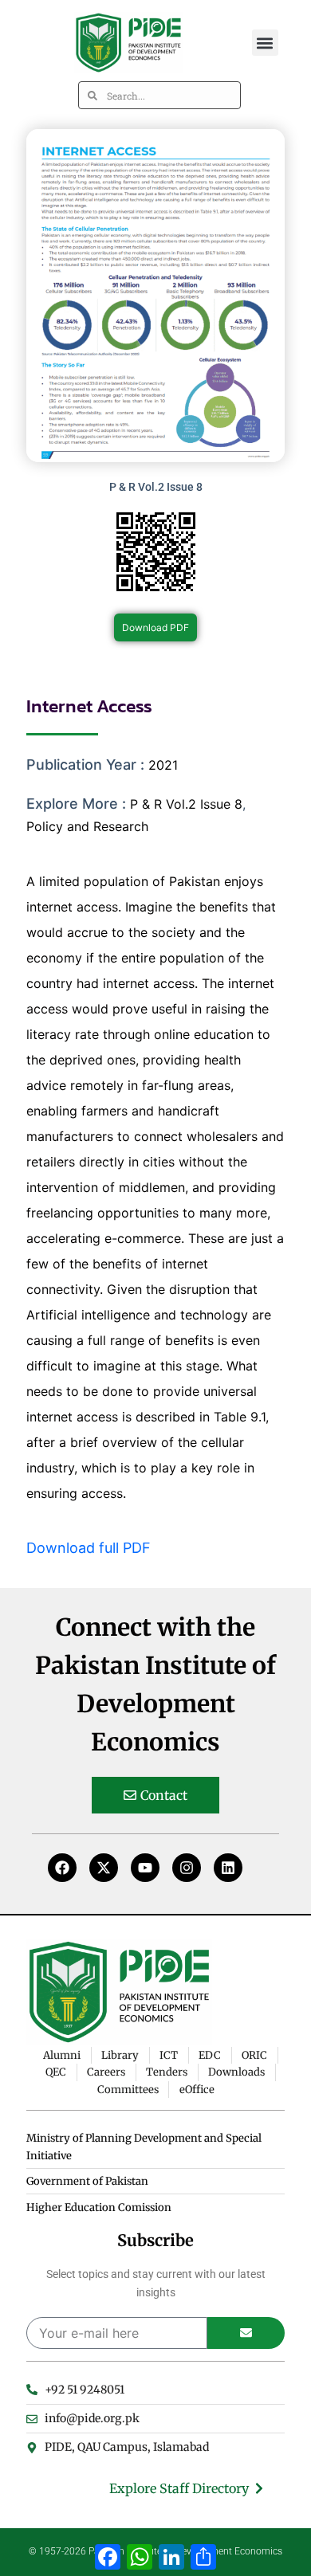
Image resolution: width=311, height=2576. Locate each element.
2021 (163, 765)
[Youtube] (145, 1868)
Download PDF (155, 627)
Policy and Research (87, 826)
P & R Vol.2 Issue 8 (186, 804)
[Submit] (246, 2333)
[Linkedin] (228, 1868)
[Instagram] (187, 1868)
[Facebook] (62, 1868)
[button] (265, 43)
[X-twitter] (104, 1868)
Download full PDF (89, 1548)
